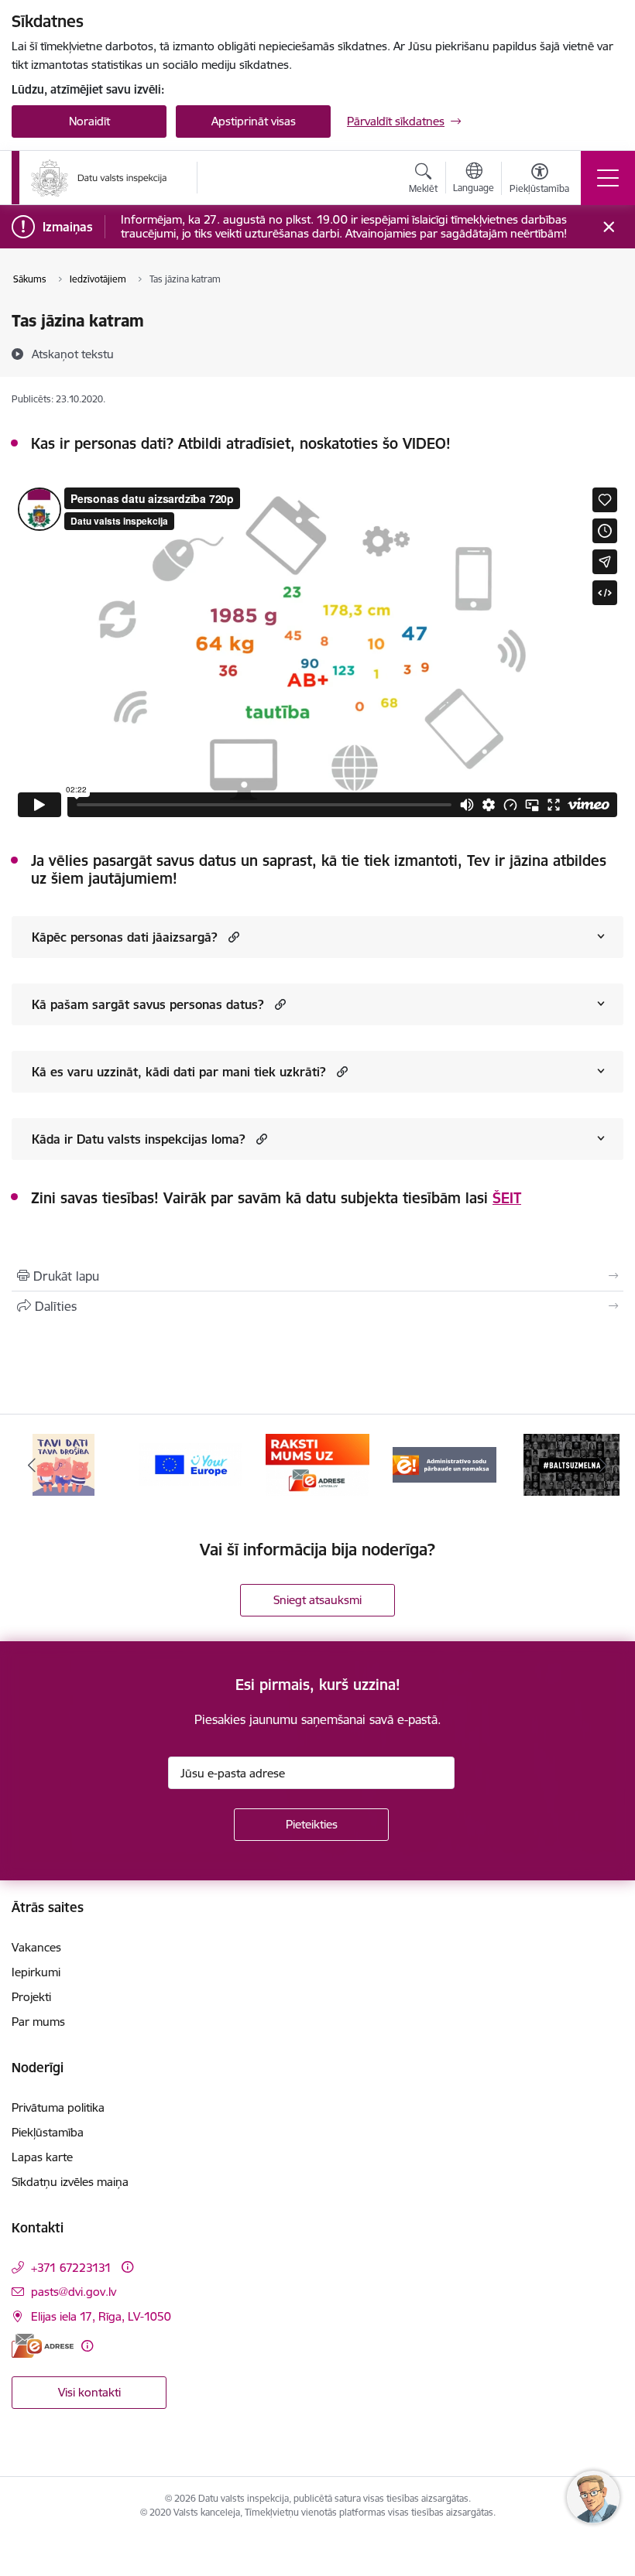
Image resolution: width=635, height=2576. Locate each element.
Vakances (36, 1947)
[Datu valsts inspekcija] (99, 178)
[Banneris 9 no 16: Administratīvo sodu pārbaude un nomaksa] (444, 1464)
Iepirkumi (36, 1972)
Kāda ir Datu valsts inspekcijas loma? (139, 1139)
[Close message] (609, 227)
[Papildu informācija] (127, 2267)
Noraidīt (89, 121)
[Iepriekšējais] (32, 1465)
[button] (232, 937)
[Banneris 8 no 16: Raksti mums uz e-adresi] (317, 1464)
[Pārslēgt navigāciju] (608, 178)
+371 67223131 (71, 2268)
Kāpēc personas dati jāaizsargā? (125, 937)
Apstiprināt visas (254, 121)
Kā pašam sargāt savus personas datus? (148, 1004)
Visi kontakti (89, 2392)
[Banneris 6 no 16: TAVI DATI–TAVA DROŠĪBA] (63, 1464)
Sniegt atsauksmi (317, 1600)
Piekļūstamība (48, 2132)
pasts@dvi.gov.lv (74, 2292)
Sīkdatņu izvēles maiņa (70, 2182)
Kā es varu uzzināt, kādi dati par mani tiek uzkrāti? (179, 1072)
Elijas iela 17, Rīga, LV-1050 (101, 2316)
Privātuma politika (58, 2107)
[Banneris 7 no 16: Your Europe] (190, 1464)
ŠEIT (507, 1198)
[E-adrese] (43, 2346)
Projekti (31, 1997)
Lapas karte (42, 2157)
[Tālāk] (603, 1465)
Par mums (38, 2022)
